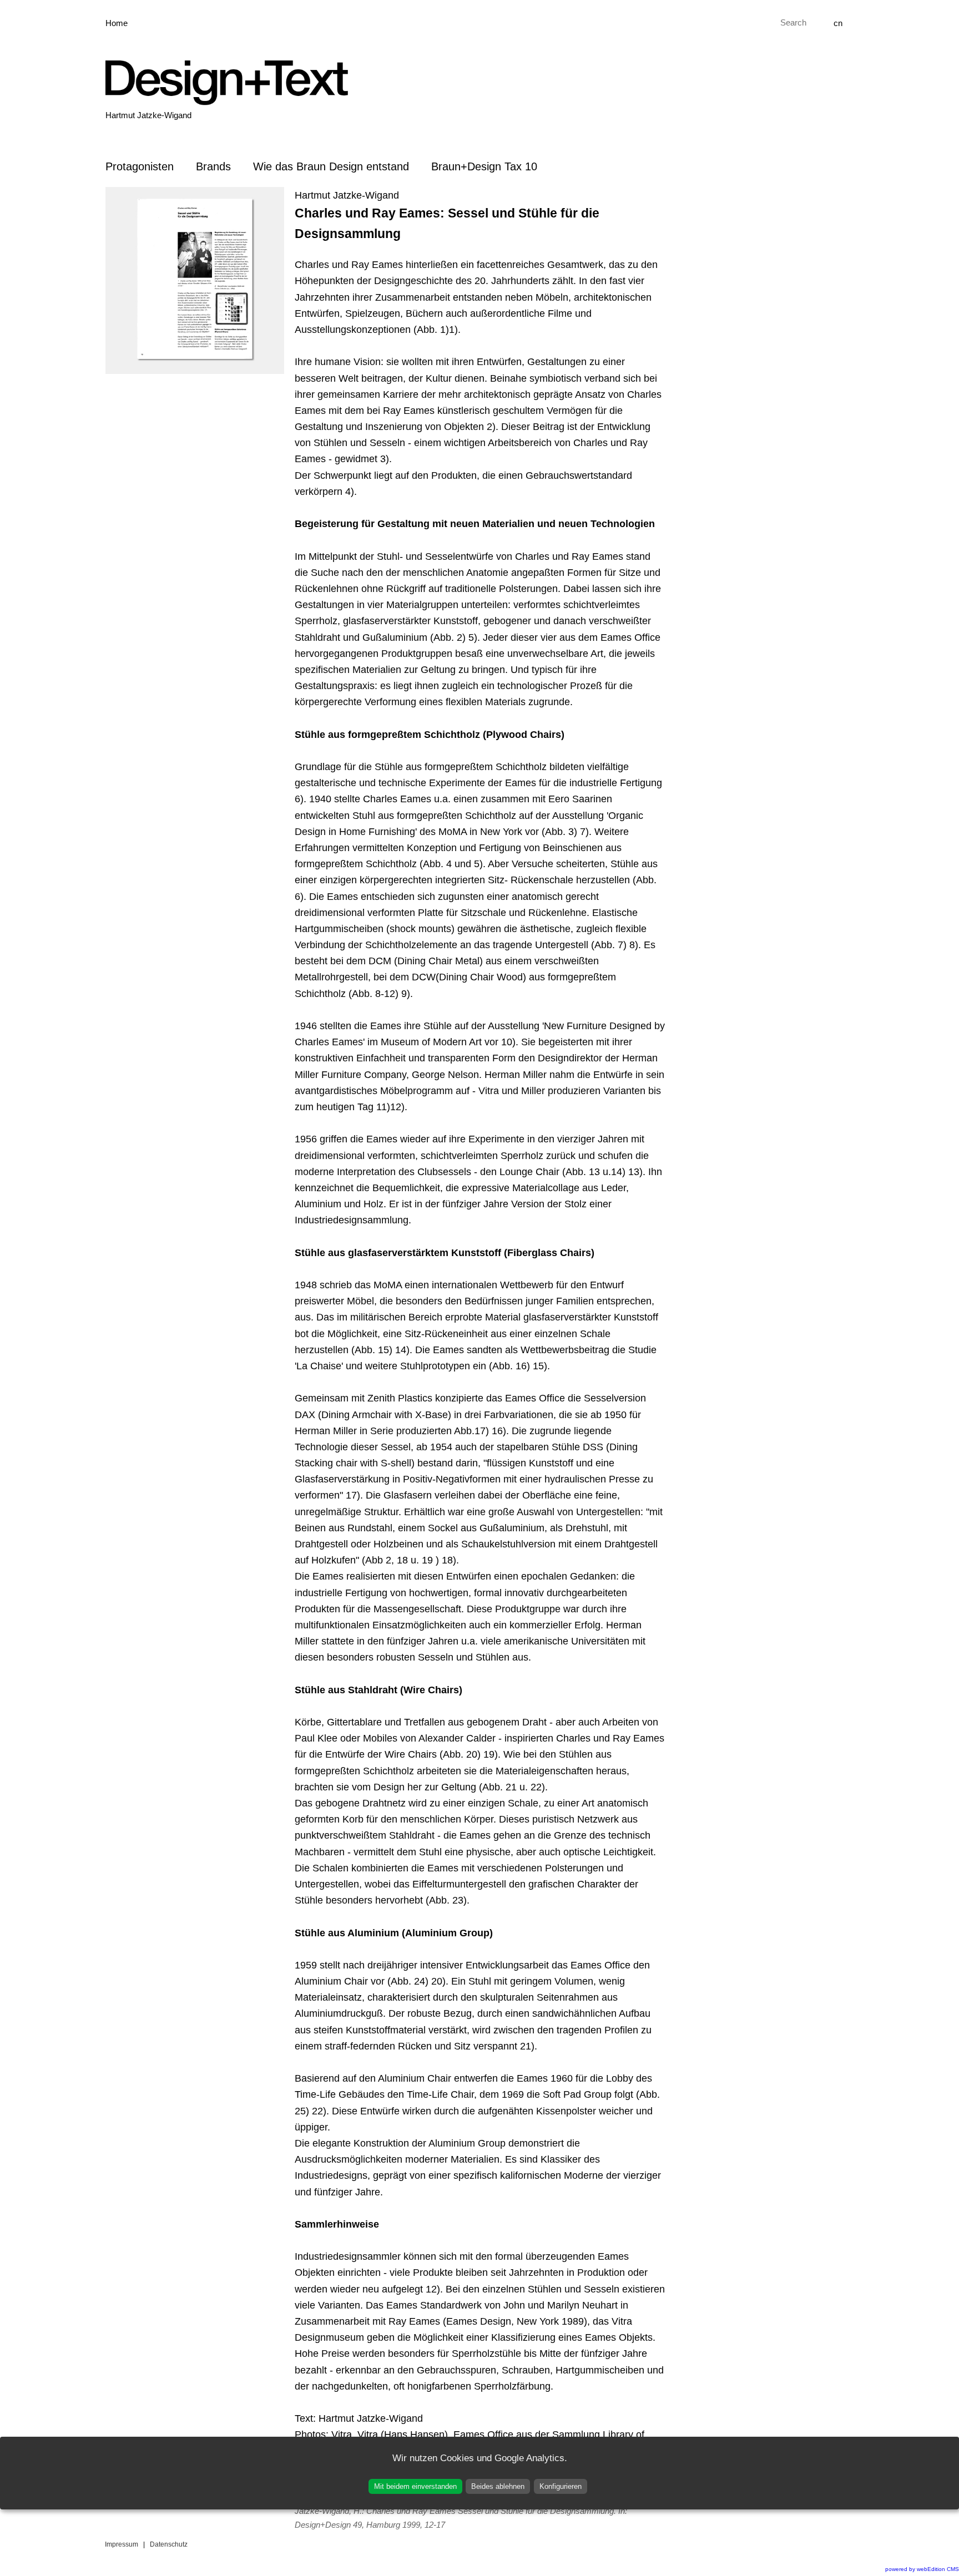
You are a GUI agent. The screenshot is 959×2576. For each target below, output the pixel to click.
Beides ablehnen (498, 2486)
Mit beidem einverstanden (415, 2486)
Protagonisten (140, 166)
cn (838, 23)
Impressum (122, 2544)
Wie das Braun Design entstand (331, 166)
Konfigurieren (561, 2486)
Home (117, 23)
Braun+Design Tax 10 (484, 166)
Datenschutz (169, 2544)
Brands (213, 166)
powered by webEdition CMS (922, 2569)
